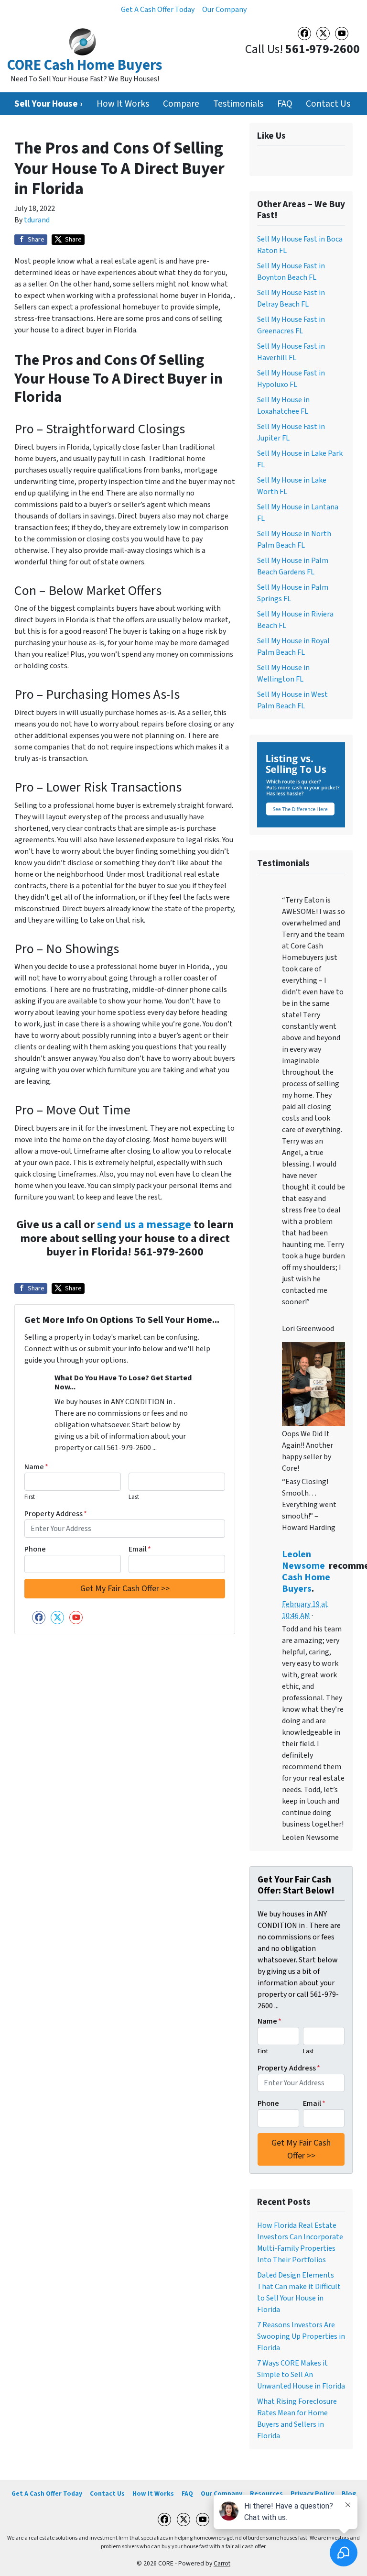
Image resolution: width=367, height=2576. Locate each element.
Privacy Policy (312, 2493)
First (30, 1497)
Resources (266, 2493)
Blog (349, 2493)
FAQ (285, 104)
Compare (181, 104)
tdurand (37, 220)
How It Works (123, 104)
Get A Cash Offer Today (158, 10)
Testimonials (238, 104)
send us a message (144, 1225)
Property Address (56, 1514)
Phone (35, 1549)
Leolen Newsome (303, 1560)
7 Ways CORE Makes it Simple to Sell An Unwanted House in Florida (301, 2375)
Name (36, 1467)
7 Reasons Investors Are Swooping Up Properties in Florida (301, 2336)
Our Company (224, 10)
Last (134, 1497)
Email (140, 1549)
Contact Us (328, 104)
